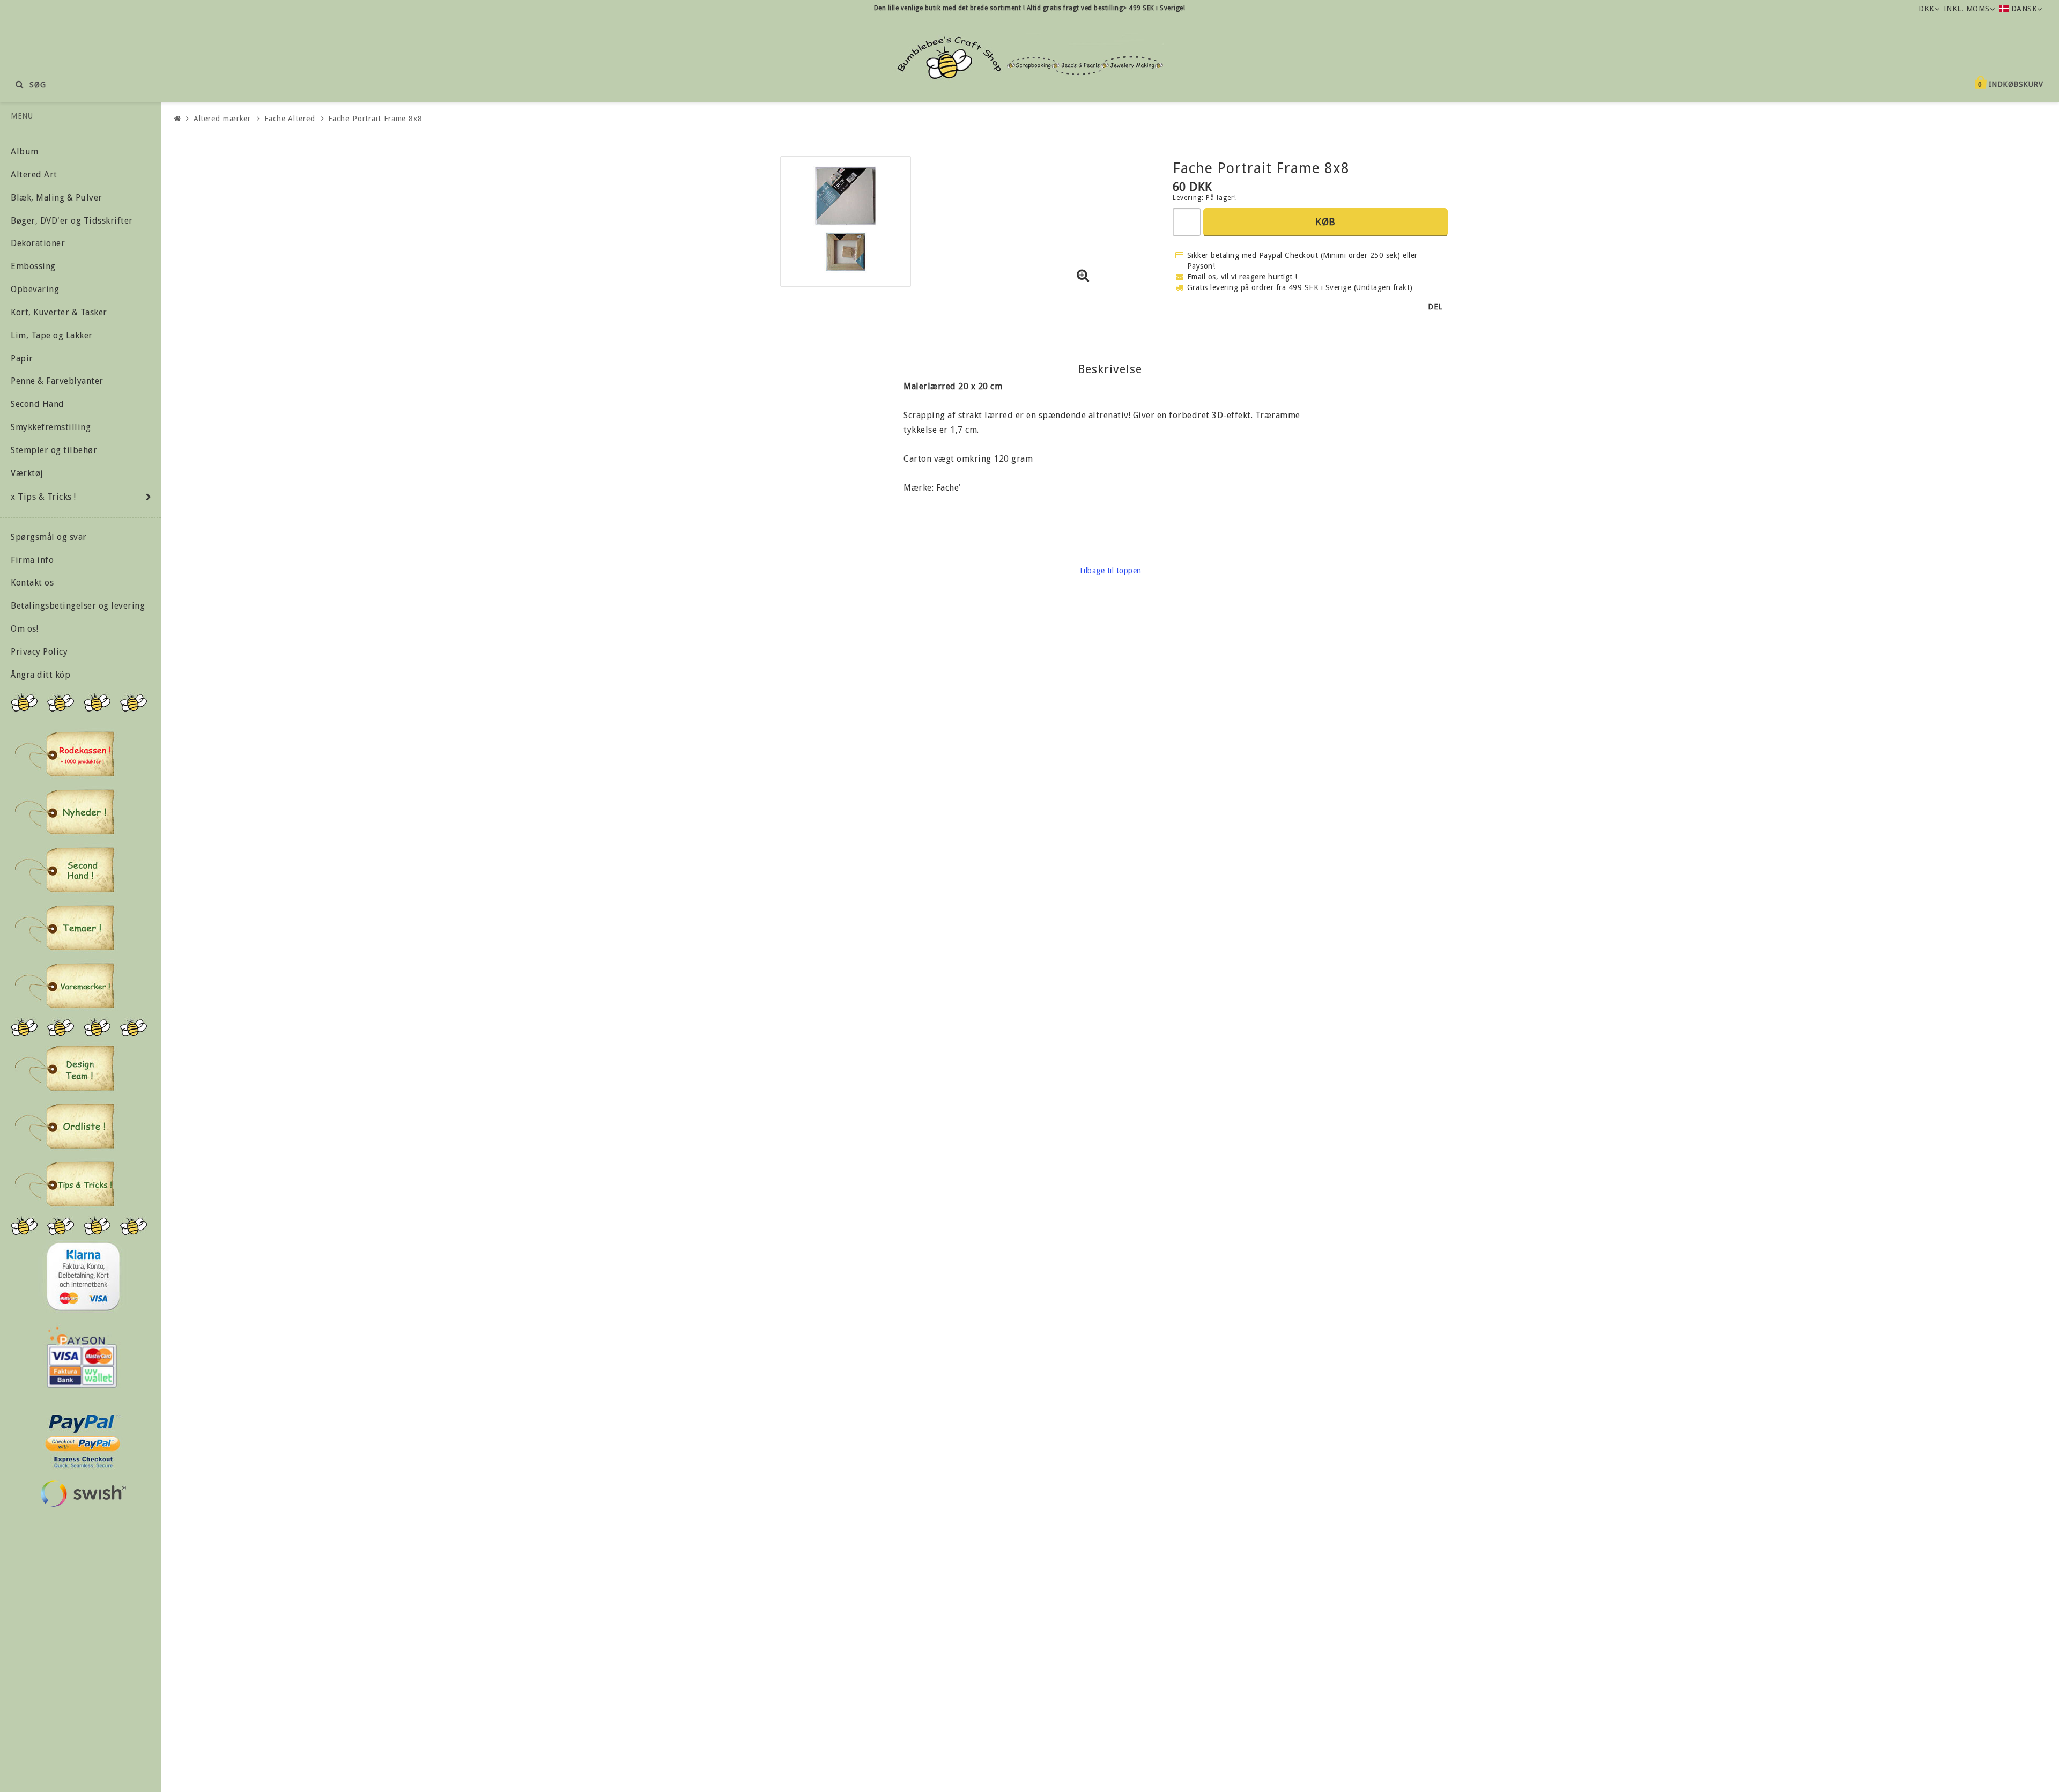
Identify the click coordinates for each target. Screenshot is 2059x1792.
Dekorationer (38, 243)
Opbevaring (35, 289)
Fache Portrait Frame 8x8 (375, 119)
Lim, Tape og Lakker (52, 335)
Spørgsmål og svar (49, 537)
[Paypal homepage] (82, 1438)
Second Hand (38, 404)
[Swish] (83, 1494)
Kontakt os (32, 583)
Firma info (32, 560)
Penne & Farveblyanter (57, 381)
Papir (22, 358)
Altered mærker (223, 119)
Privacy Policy (39, 652)
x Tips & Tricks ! (43, 497)
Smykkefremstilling (51, 427)
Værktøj (27, 473)
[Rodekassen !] (64, 754)
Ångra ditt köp (40, 675)
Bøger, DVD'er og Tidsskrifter (72, 221)
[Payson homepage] (82, 1357)
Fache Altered (290, 119)
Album (25, 151)
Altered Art (34, 175)
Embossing (33, 266)
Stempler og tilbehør (54, 450)
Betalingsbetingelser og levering (78, 606)
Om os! (24, 629)
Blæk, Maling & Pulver (57, 198)
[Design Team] (64, 1068)
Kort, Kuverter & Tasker (59, 312)
